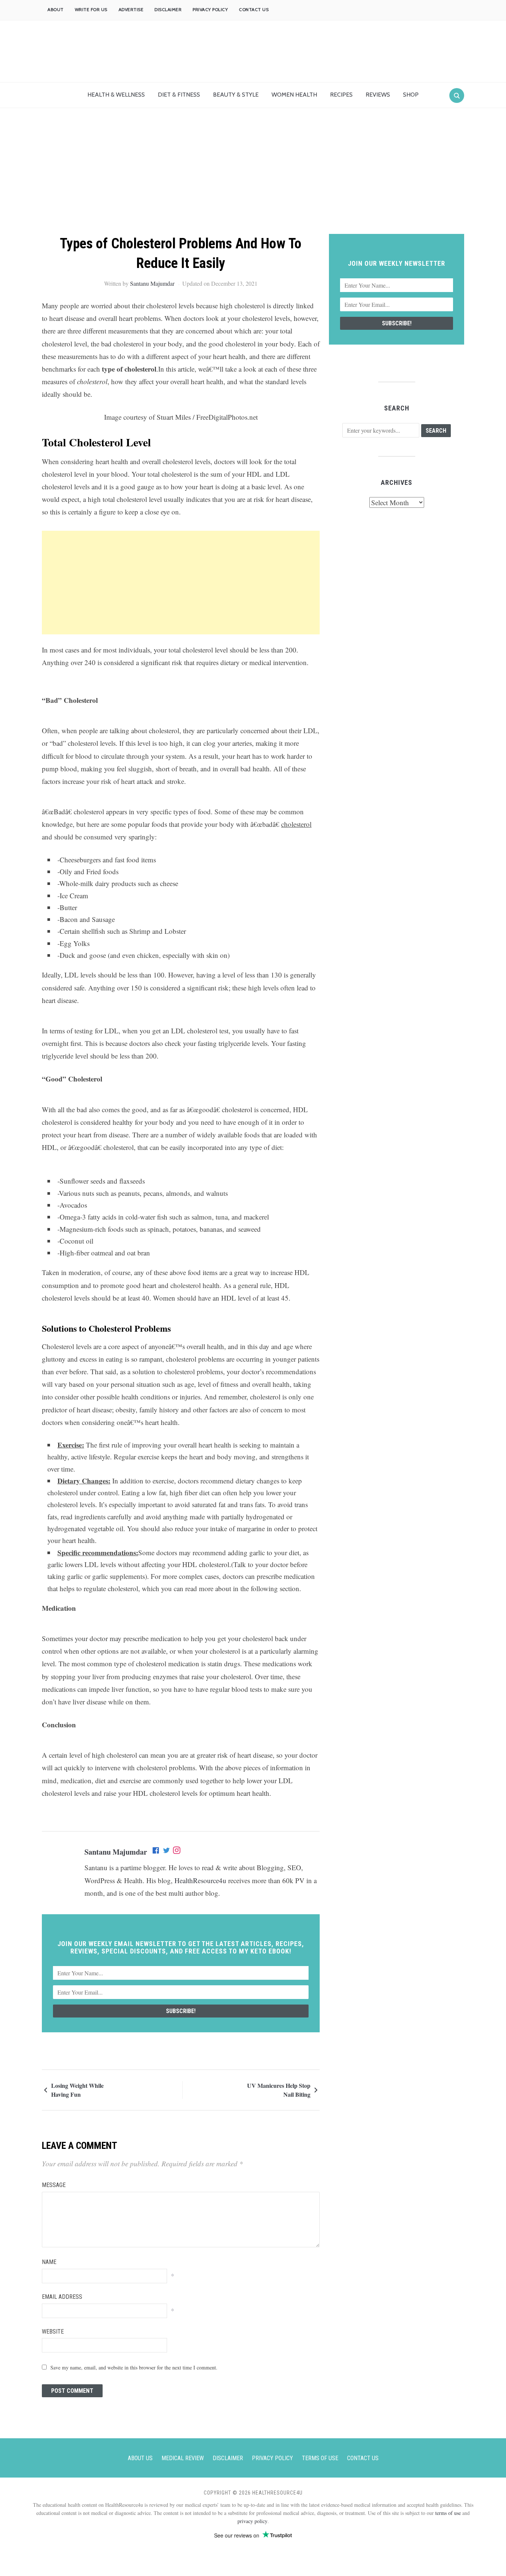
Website (53, 2332)
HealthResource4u (200, 1880)
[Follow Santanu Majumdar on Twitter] (167, 1852)
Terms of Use (320, 2458)
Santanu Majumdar (152, 283)
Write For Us (91, 9)
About (56, 9)
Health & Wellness (116, 95)
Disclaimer (168, 9)
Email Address (62, 2297)
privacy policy (252, 2521)
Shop (411, 95)
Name (49, 2262)
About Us (140, 2458)
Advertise (131, 9)
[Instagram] (177, 1852)
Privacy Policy (210, 9)
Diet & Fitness (179, 95)
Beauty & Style (236, 95)
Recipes (341, 95)
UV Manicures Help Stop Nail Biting (279, 2090)
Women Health (294, 95)
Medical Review (183, 2458)
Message (54, 2185)
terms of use (448, 2513)
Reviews (378, 95)
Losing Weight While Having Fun (77, 2090)
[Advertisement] (253, 178)
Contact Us (254, 9)
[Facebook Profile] (156, 1852)
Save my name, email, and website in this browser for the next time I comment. (134, 2367)
